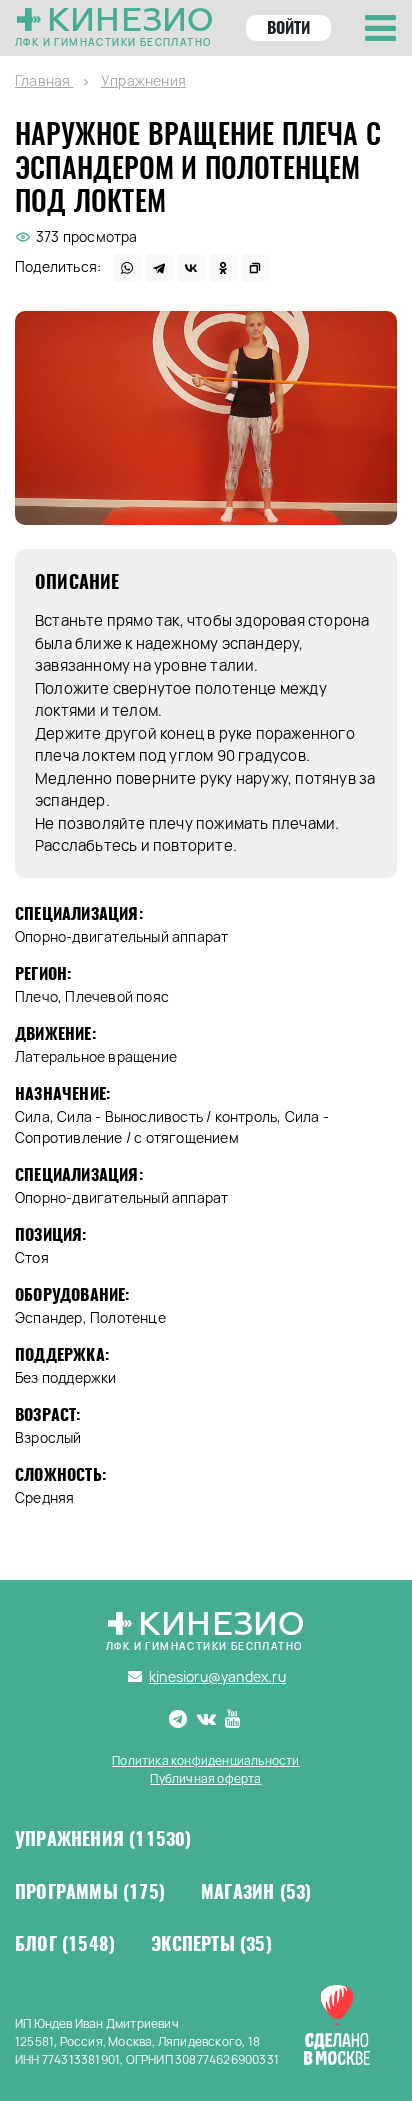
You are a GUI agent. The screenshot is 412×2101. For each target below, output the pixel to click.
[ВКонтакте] (191, 268)
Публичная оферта (205, 1778)
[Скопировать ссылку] (255, 268)
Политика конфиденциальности (205, 1760)
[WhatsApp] (127, 268)
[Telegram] (159, 268)
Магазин (256, 1892)
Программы (90, 1892)
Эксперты (211, 1944)
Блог (65, 1944)
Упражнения (103, 1839)
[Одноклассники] (223, 268)
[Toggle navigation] (380, 28)
